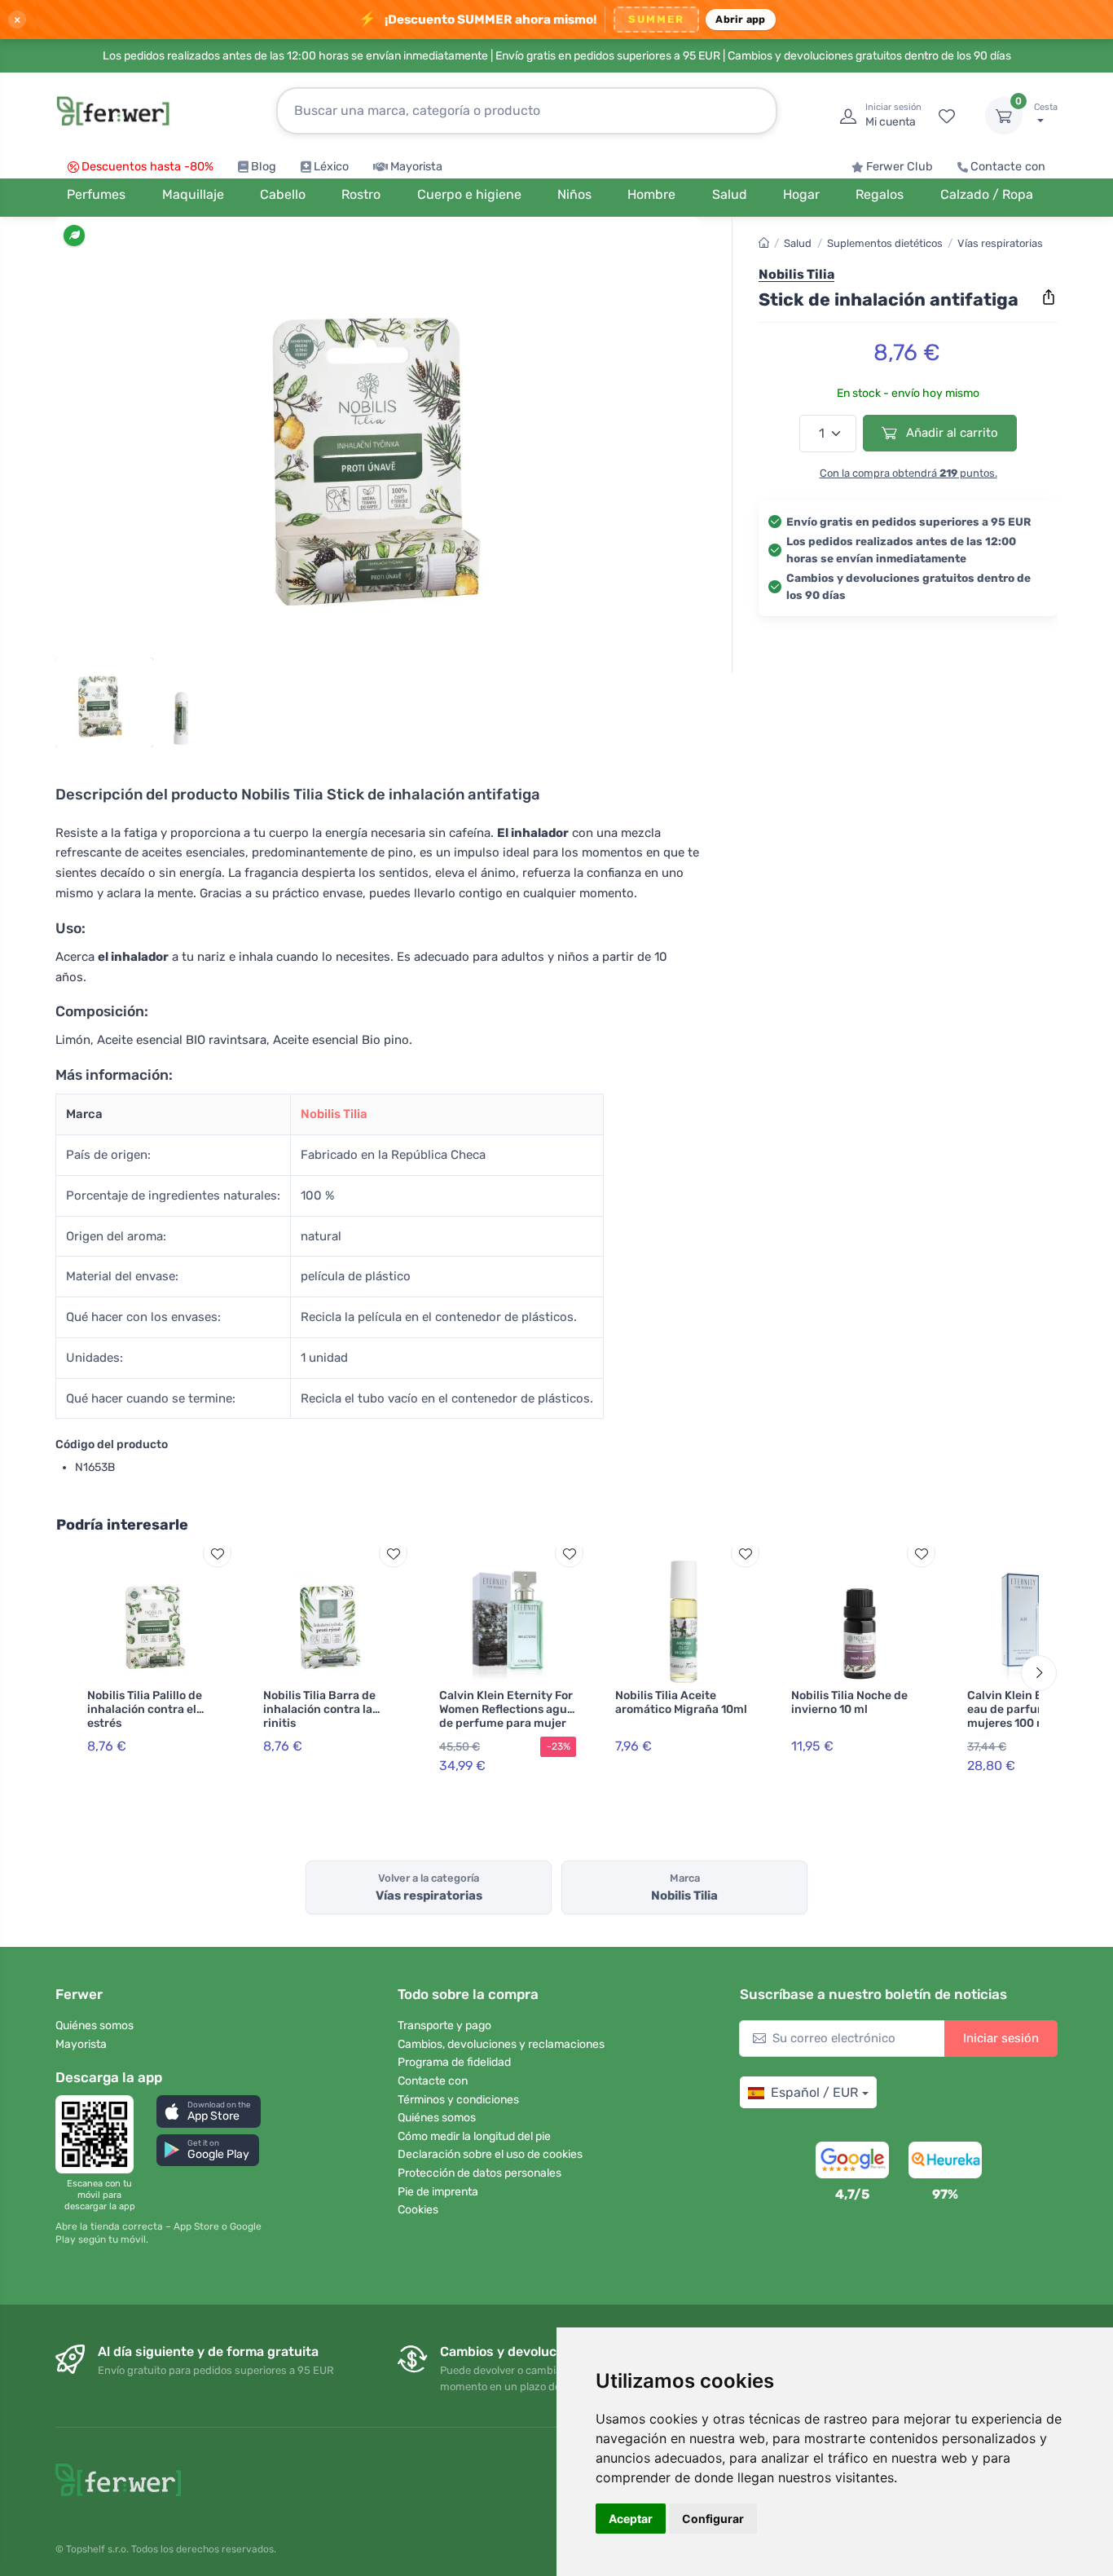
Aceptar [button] (631, 2519)
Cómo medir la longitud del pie (474, 2136)
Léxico (331, 167)
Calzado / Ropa (987, 194)
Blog (264, 167)
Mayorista (416, 167)
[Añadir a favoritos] (217, 1554)
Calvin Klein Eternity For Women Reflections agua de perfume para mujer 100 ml (506, 1716)
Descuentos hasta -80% (147, 167)
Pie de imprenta (438, 2192)
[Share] (1049, 297)
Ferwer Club (900, 167)
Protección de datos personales (480, 2173)
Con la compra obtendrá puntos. (908, 473)
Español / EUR (814, 2092)
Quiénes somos (95, 2026)
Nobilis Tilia (334, 1114)
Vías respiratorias (1000, 243)
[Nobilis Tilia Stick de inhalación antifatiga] (377, 442)
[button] (209, 2111)
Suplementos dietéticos (885, 243)
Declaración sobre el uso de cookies (490, 2154)
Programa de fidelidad (454, 2062)
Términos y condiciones (458, 2100)
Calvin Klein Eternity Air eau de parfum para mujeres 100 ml (1033, 1709)
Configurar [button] (713, 2519)
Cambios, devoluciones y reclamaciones (501, 2044)
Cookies (418, 2210)
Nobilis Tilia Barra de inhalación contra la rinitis (319, 1709)
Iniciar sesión (1001, 2038)
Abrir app (740, 19)
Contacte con (1008, 167)
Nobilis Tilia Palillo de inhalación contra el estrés (145, 1709)
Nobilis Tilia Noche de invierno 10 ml (849, 1702)
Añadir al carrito (950, 433)
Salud (798, 243)
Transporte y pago (444, 2026)
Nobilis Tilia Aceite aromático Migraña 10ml (681, 1702)
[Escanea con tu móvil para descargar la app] (99, 2134)
